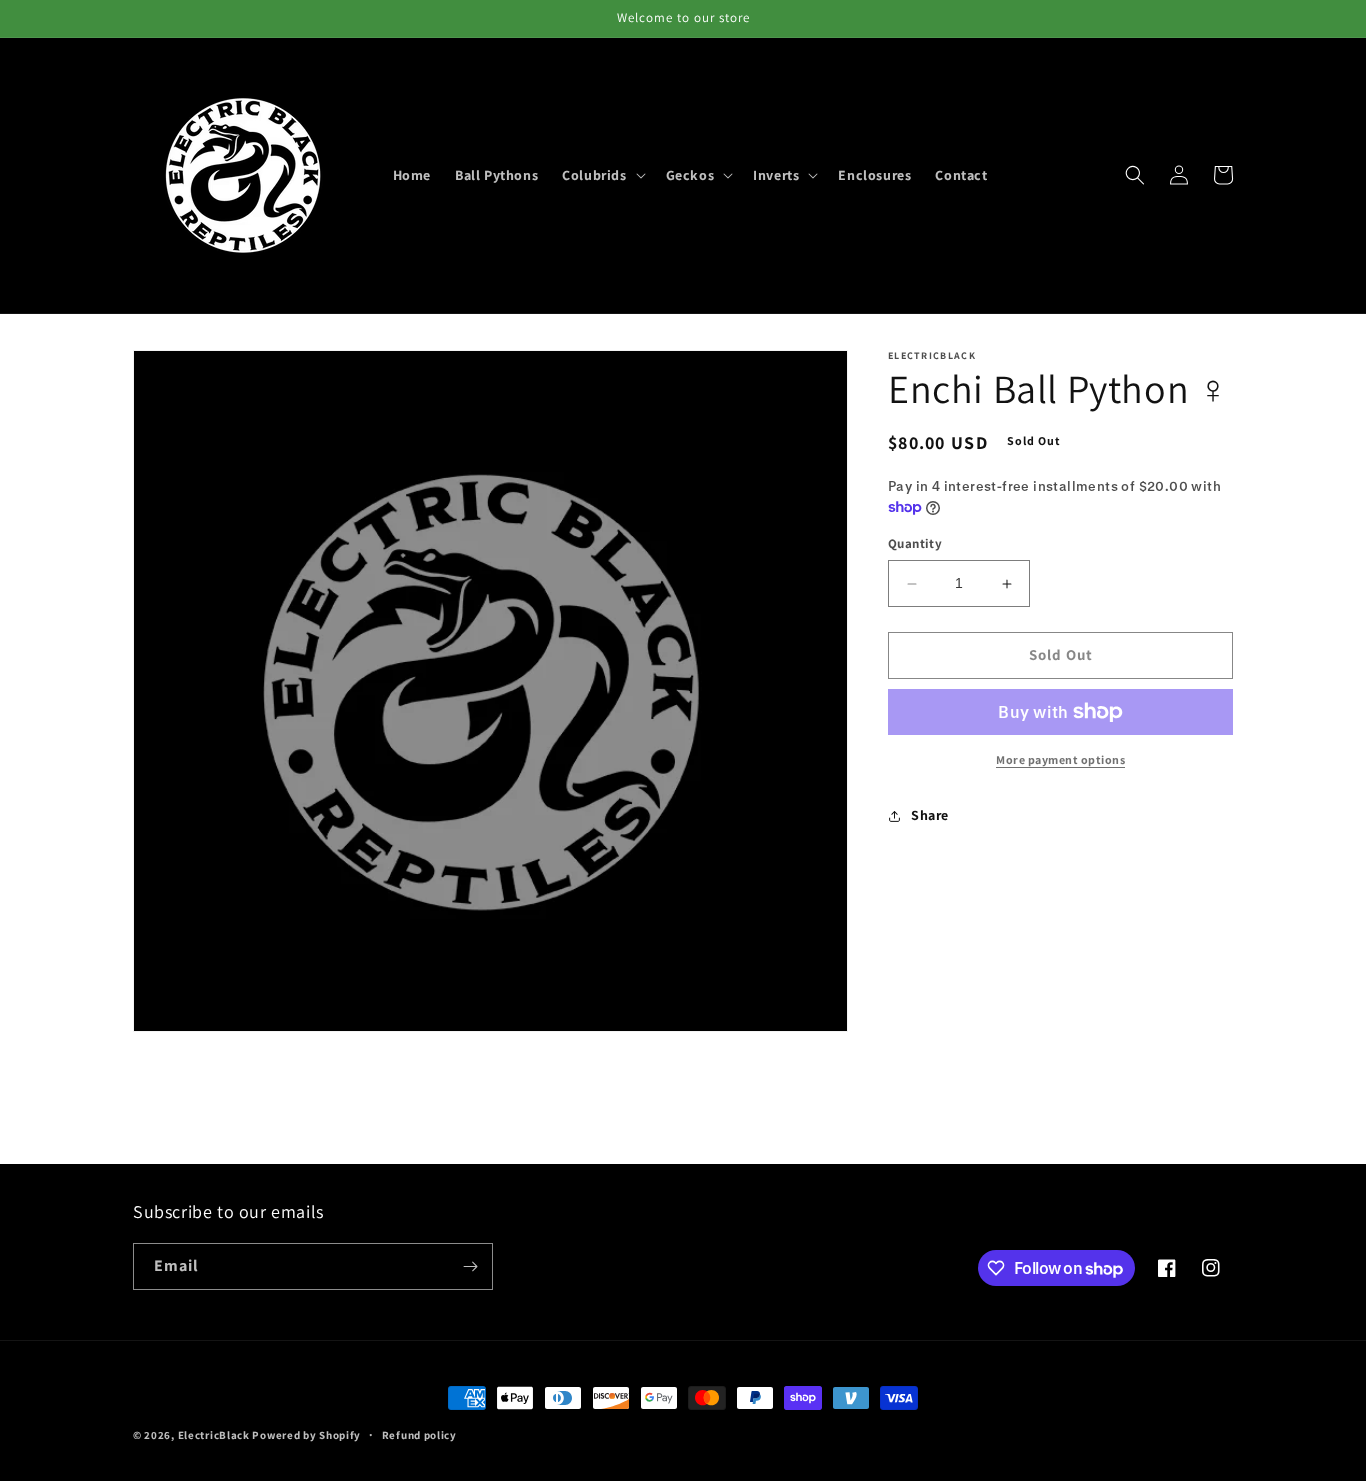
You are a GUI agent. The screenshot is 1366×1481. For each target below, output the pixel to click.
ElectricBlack (214, 1435)
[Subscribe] (470, 1266)
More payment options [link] (1060, 759)
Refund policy (419, 1435)
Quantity (915, 544)
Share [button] (930, 815)
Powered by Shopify (306, 1435)
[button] (601, 175)
